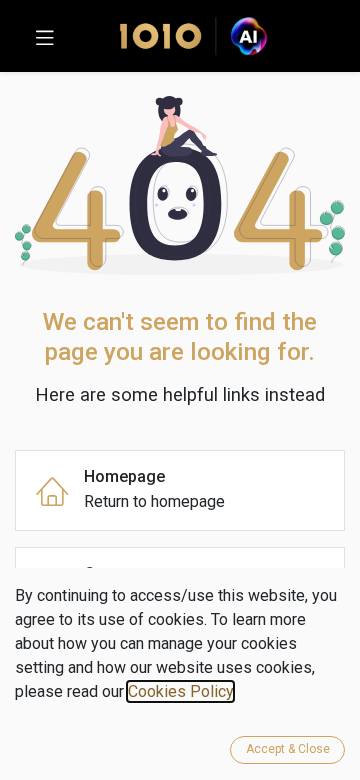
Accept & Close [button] (288, 749)
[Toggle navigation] (45, 36)
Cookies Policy (180, 691)
